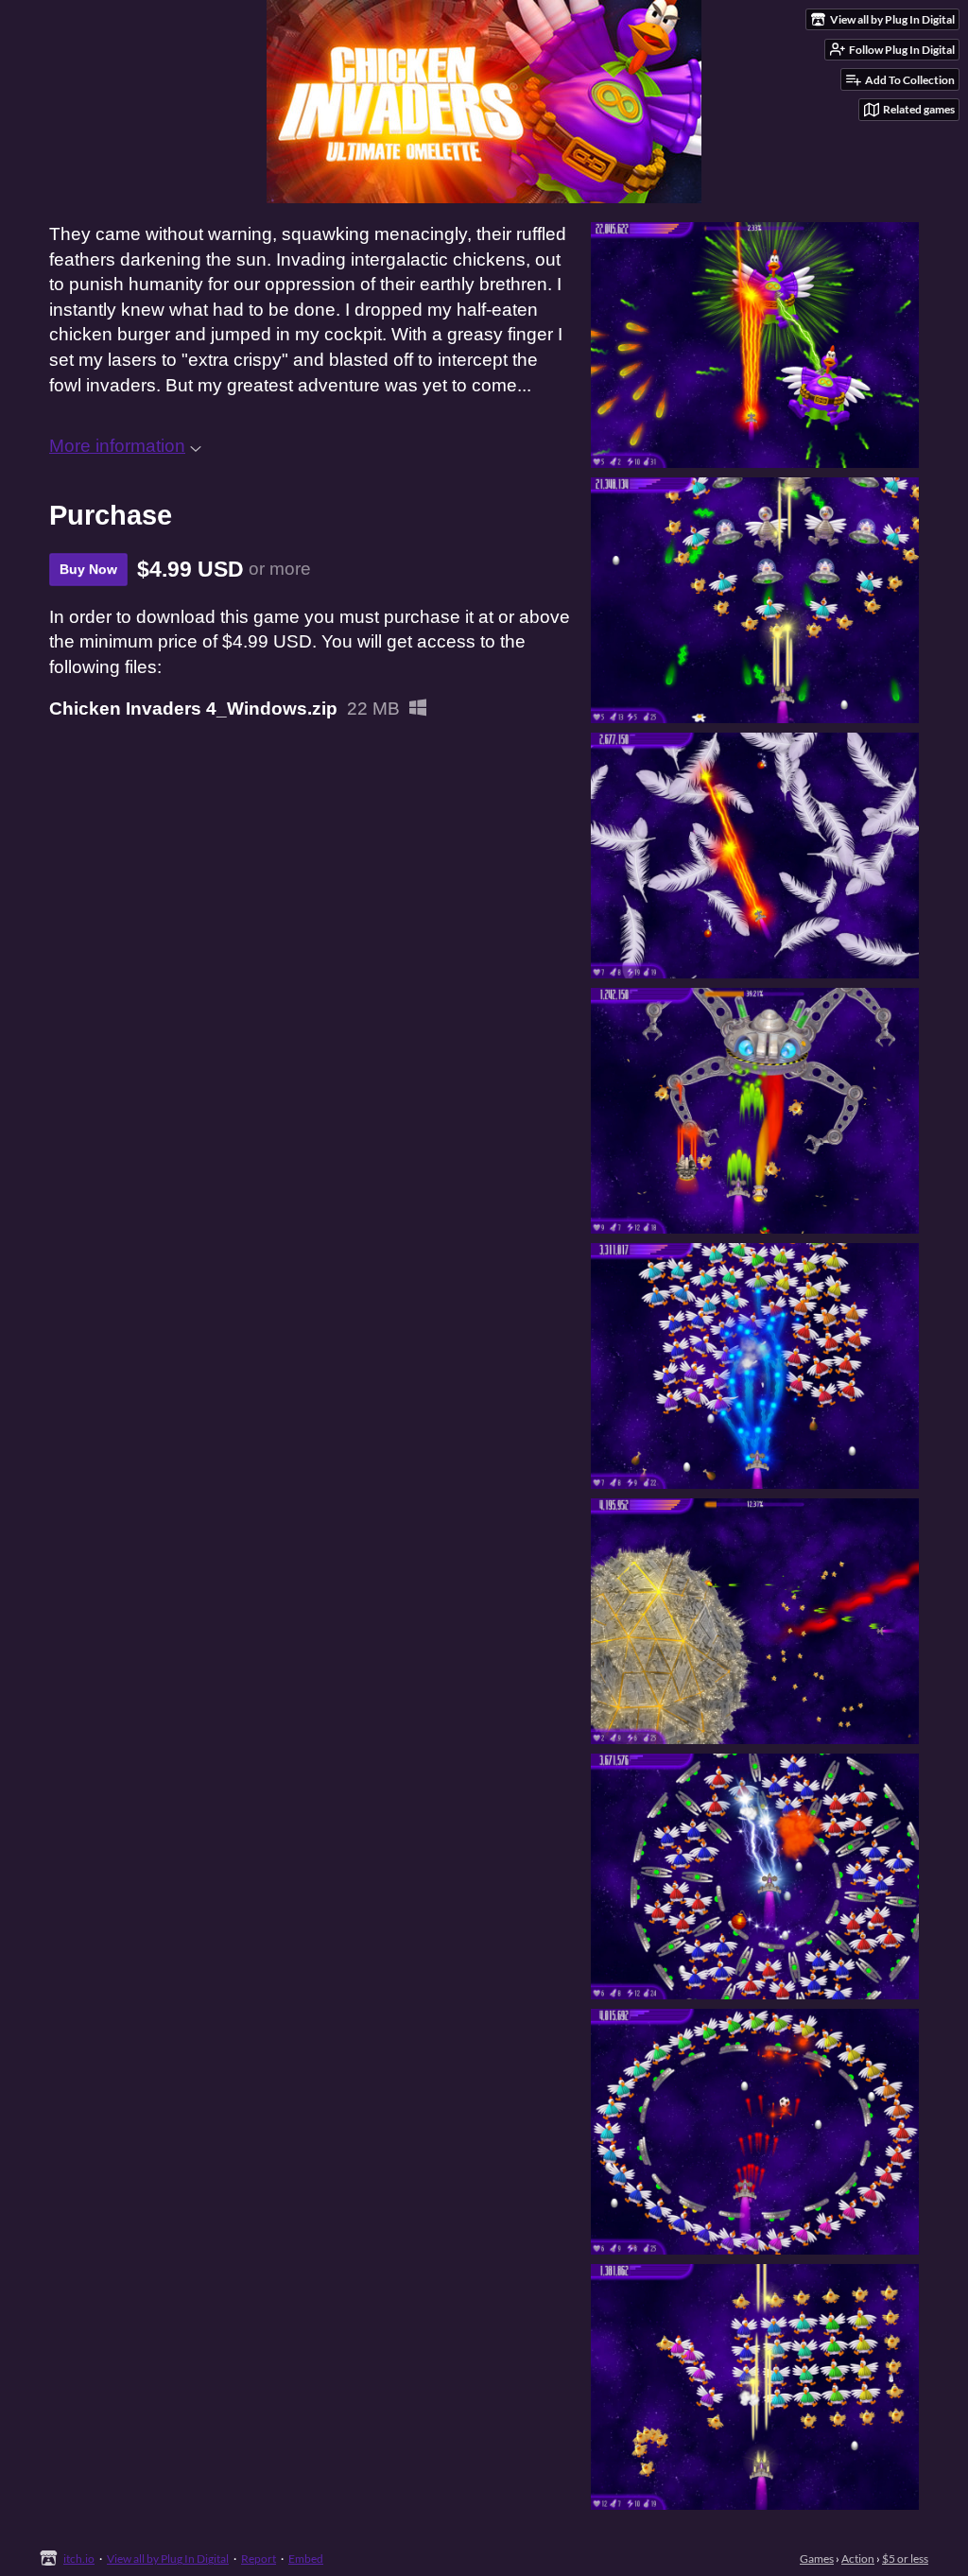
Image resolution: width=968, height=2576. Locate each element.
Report (259, 2559)
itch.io (79, 2559)
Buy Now (88, 569)
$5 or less (905, 2559)
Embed (306, 2559)
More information (117, 446)
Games (817, 2559)
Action (858, 2559)
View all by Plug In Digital (168, 2559)
